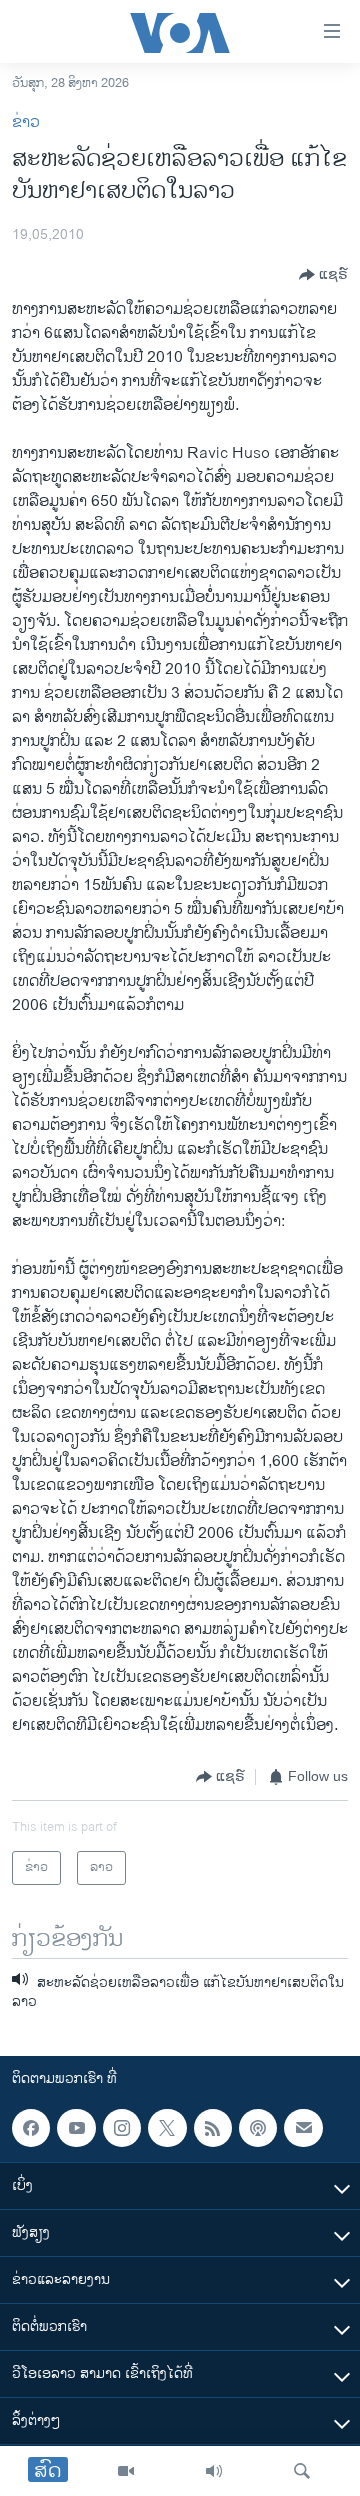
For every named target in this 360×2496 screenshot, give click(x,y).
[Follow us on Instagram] (122, 2128)
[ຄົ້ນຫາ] (302, 2471)
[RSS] (213, 2128)
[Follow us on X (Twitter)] (167, 2128)
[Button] (323, 275)
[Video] (126, 2471)
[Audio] (214, 2471)
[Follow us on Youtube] (76, 2128)
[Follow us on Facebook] (31, 2128)
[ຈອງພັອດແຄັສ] (303, 2128)
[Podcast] (258, 2128)
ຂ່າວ (26, 122)
